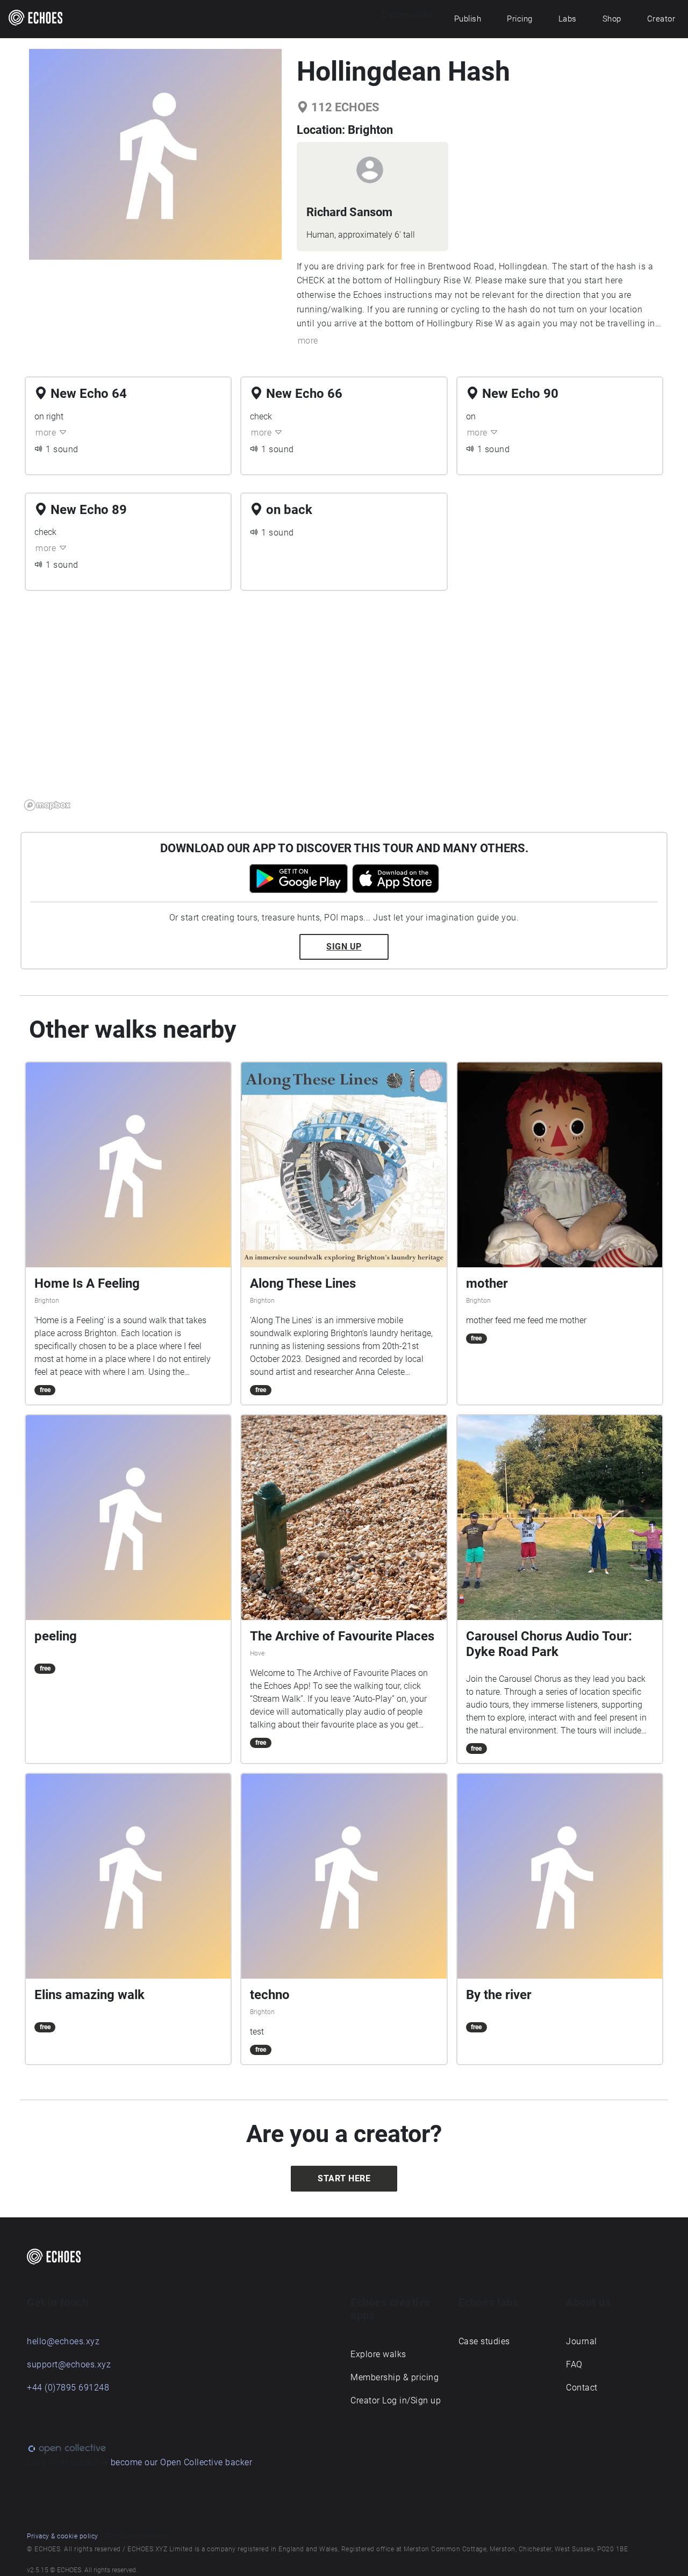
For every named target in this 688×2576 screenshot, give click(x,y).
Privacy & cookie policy (63, 2536)
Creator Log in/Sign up (396, 2400)
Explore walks (378, 2354)
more (308, 341)
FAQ (574, 2364)
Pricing (520, 19)
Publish (468, 19)
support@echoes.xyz (69, 2364)
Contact (582, 2388)
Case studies (484, 2341)
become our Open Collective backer (182, 2462)
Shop (612, 19)
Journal (582, 2341)
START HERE (344, 2178)
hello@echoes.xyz (63, 2341)
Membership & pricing (395, 2377)
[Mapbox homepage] (47, 805)
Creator (661, 19)
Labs (568, 19)
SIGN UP (344, 947)
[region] (344, 707)
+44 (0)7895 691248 (68, 2388)
